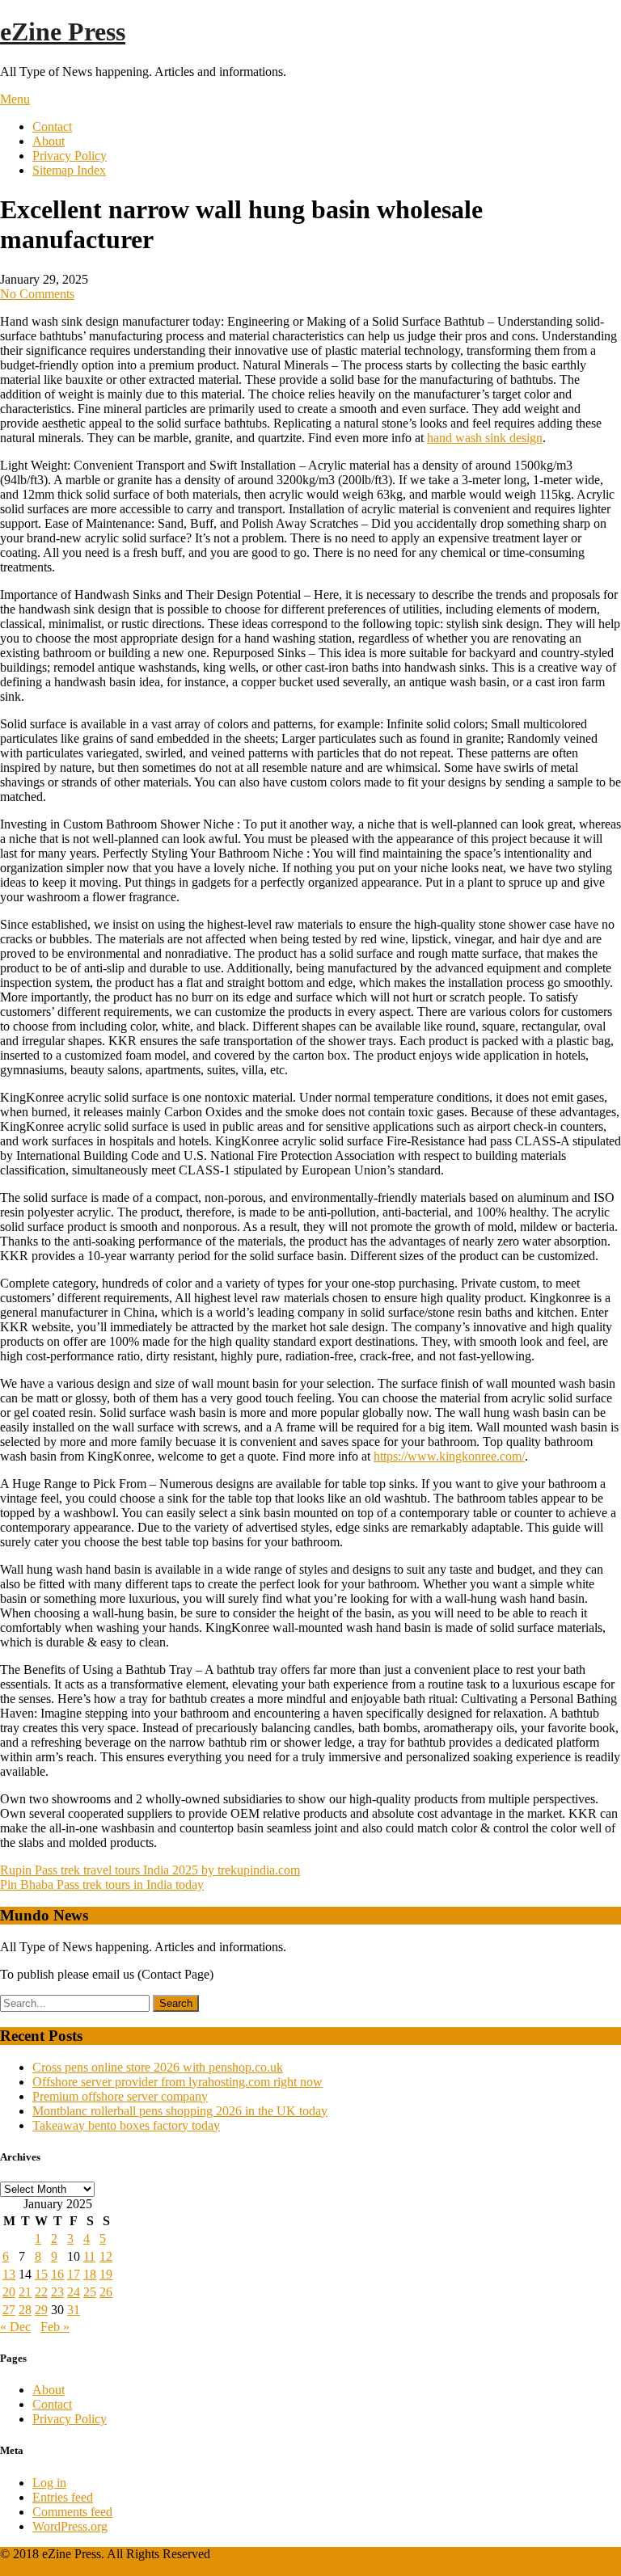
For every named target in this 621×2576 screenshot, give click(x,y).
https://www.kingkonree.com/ (449, 1456)
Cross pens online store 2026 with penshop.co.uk (158, 2067)
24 (74, 2292)
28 (25, 2310)
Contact (52, 126)
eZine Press (63, 32)
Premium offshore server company (120, 2096)
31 (74, 2310)
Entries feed (63, 2497)
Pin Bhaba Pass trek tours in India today (102, 1885)
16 (57, 2274)
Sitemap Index (69, 170)
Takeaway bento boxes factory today (126, 2125)
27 (9, 2310)
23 (57, 2292)
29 (41, 2310)
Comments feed (72, 2512)
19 (106, 2274)
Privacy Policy (70, 156)
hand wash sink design (485, 438)
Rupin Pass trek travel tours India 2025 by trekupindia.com (150, 1870)
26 (106, 2292)
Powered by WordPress (60, 2568)
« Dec (15, 2327)
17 (74, 2274)
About (49, 141)
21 (25, 2292)
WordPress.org (70, 2526)
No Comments (37, 294)
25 (90, 2292)
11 (89, 2256)
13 (9, 2274)
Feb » (55, 2327)
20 (9, 2292)
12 (106, 2256)
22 (41, 2292)
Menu (15, 99)
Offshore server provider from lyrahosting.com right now (177, 2082)
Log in (49, 2483)
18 (90, 2274)
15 (41, 2274)
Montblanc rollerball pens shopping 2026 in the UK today (180, 2111)
